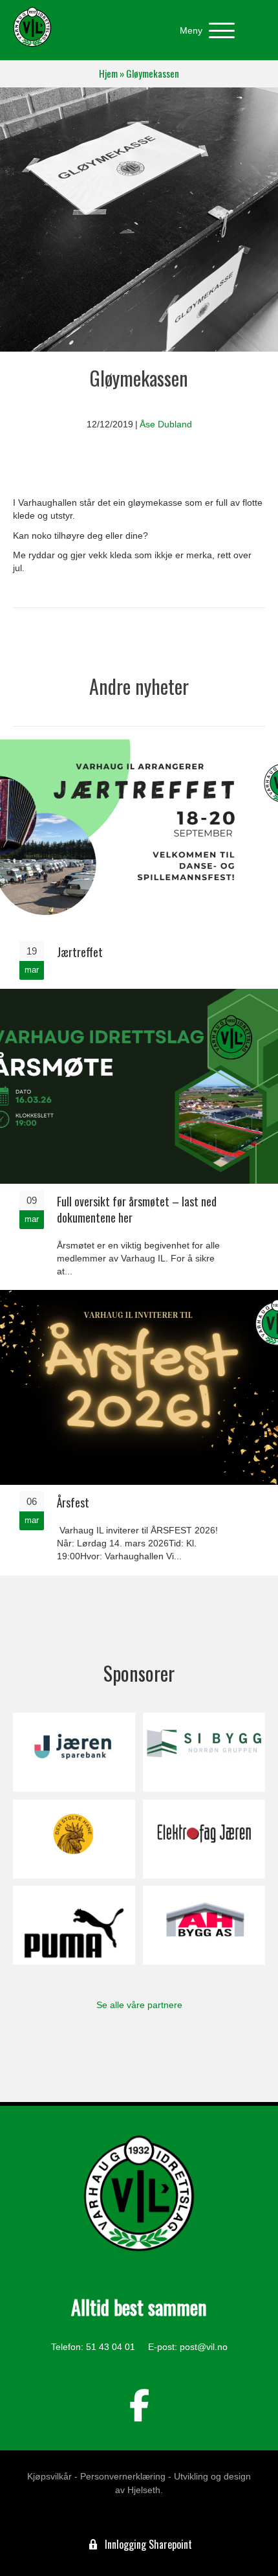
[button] (204, 31)
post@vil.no (204, 2347)
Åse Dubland (166, 424)
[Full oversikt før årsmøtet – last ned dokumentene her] (139, 1138)
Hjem (108, 73)
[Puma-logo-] (74, 1925)
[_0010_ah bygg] (204, 1925)
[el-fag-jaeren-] (204, 1839)
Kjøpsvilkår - (52, 2476)
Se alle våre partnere (139, 2005)
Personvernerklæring (123, 2476)
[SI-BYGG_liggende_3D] (204, 1752)
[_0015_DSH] (74, 1839)
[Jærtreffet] (139, 863)
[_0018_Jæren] (74, 1752)
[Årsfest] (139, 1431)
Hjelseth (144, 2490)
